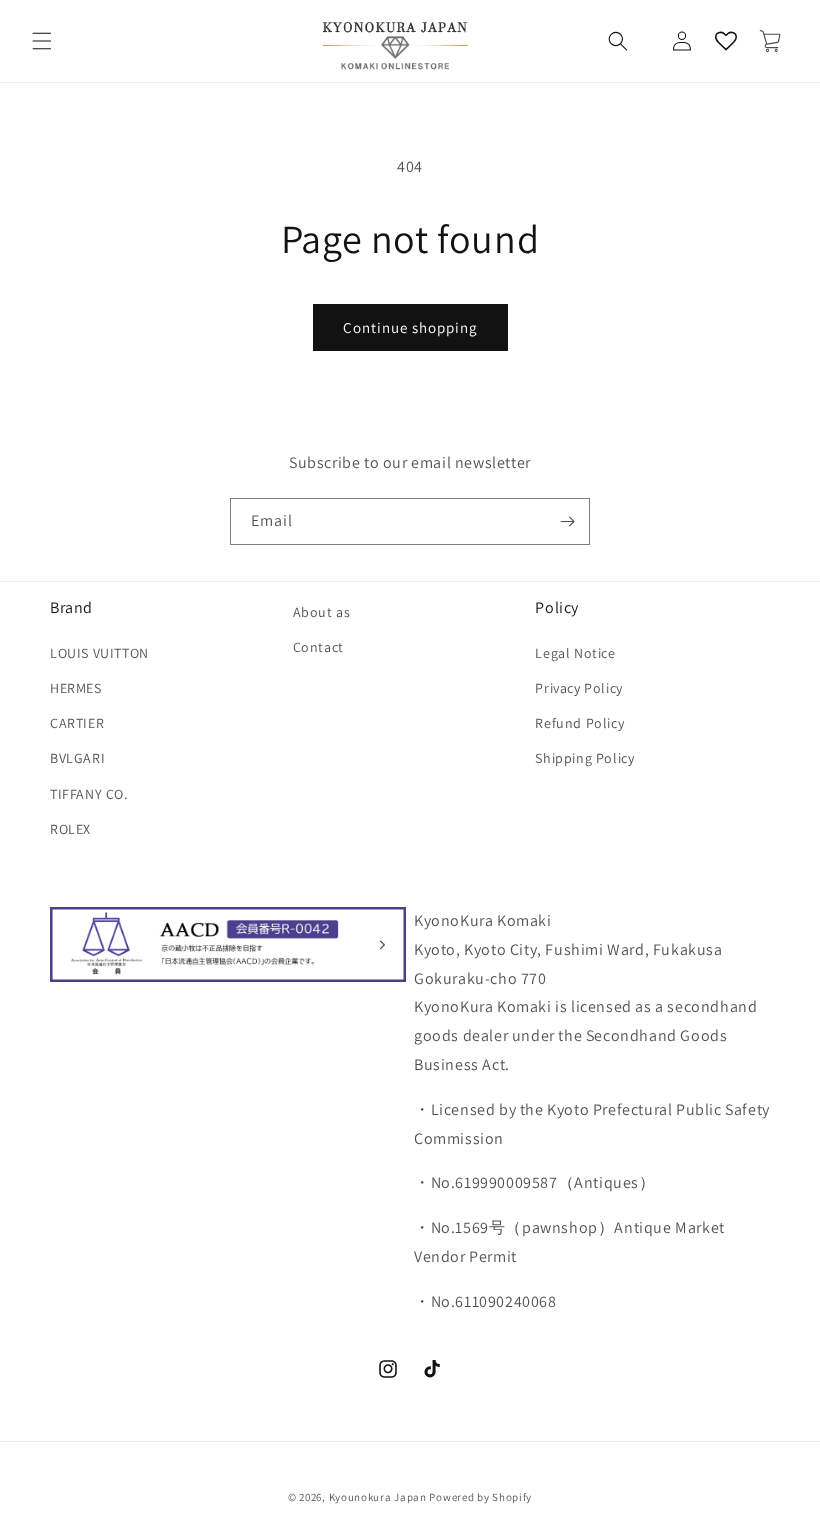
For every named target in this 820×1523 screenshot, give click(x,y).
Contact (318, 647)
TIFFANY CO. (89, 794)
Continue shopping (410, 327)
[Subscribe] (567, 521)
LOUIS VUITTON (99, 653)
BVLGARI (77, 758)
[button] (42, 41)
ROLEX (70, 829)
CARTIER (77, 723)
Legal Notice (575, 653)
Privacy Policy (578, 688)
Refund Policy (579, 723)
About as (322, 612)
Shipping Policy (584, 758)
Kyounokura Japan (378, 1497)
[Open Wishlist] (726, 41)
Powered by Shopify (480, 1497)
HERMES (76, 688)
